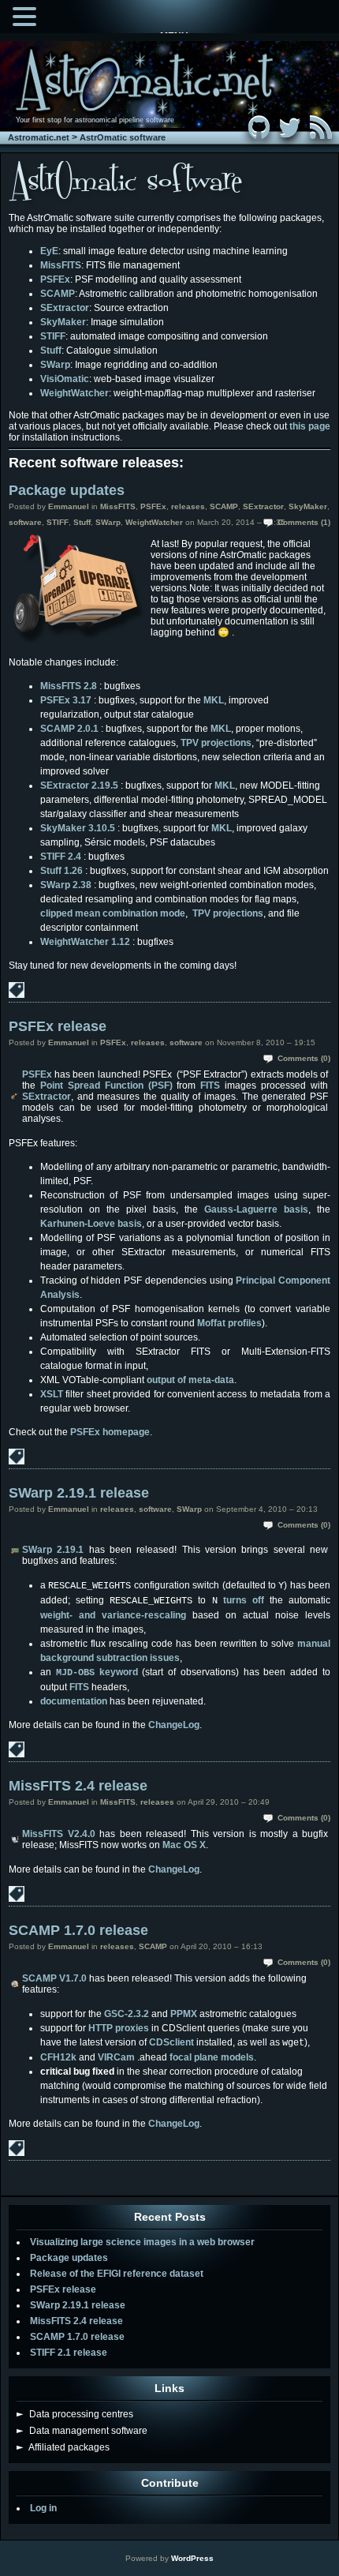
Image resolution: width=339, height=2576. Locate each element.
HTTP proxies (119, 2028)
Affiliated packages (63, 2447)
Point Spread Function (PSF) (106, 1086)
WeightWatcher (75, 393)
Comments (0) (304, 1058)
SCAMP (58, 294)
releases (188, 506)
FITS (210, 1086)
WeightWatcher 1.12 (85, 942)
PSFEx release (58, 1026)
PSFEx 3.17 (66, 700)
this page (310, 426)
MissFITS (61, 265)
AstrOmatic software (123, 137)
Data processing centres (75, 2414)
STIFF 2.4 (61, 857)
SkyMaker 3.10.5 (78, 828)
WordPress (192, 2558)
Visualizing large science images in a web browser (142, 2242)
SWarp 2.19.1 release (79, 1493)
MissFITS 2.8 (69, 686)
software (25, 522)
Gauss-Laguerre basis (256, 1209)
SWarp (55, 365)
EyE (49, 251)
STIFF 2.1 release (69, 2353)
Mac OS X (184, 1845)
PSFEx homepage (110, 1432)
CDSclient (171, 2042)
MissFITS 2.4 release (78, 1786)
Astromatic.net (39, 137)
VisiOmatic (65, 379)
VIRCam (116, 2057)
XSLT (52, 1394)
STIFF (53, 336)
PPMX (184, 2014)
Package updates (67, 490)
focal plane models (212, 2057)
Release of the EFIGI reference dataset (117, 2274)
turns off (244, 1600)
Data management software (82, 2431)
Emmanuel (69, 506)
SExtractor (65, 308)
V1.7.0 (73, 1978)
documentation (74, 1701)
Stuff (51, 351)
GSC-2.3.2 (127, 2014)
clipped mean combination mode (113, 913)
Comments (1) (304, 522)
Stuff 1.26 (61, 871)
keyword (97, 1672)
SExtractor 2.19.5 (79, 786)
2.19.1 (70, 1550)
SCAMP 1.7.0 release (78, 1930)
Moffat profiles (229, 1323)
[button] (27, 15)
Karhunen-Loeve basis (91, 1224)
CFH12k (58, 2057)
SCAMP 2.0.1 (69, 729)
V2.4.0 (82, 1834)
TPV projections (216, 743)
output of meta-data (190, 1380)
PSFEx (55, 279)
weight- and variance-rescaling (113, 1615)
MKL (214, 700)
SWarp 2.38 (66, 885)
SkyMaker (63, 322)
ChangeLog (174, 1725)
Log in (43, 2508)
